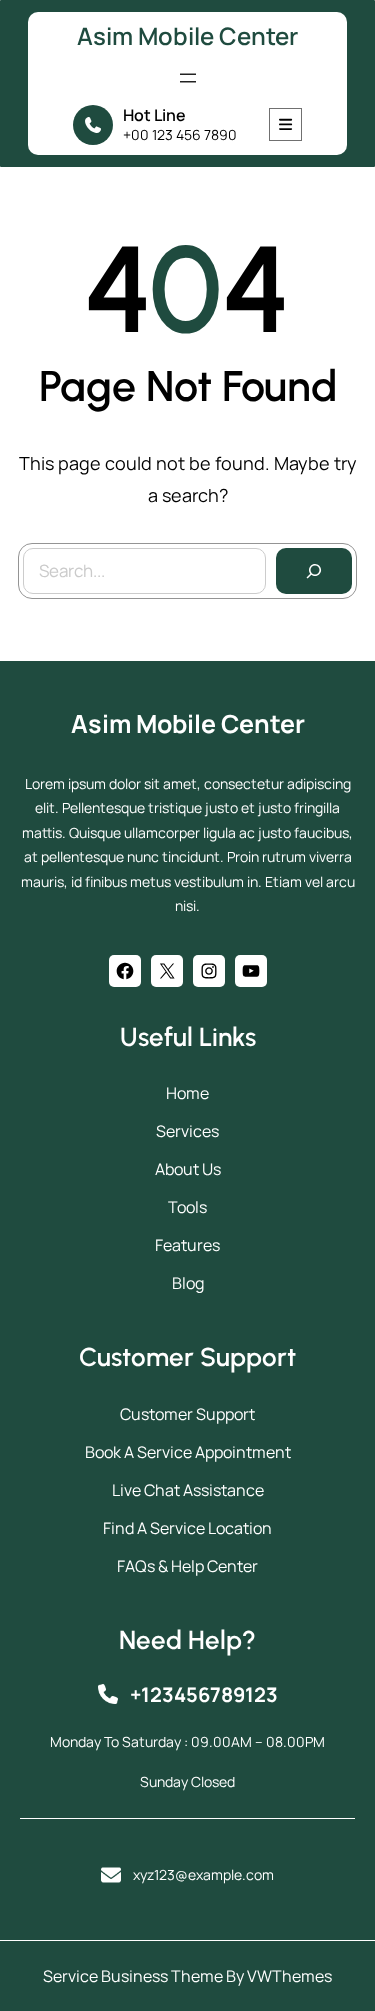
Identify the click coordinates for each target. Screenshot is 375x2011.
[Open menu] (188, 78)
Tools (187, 1207)
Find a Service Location (187, 1528)
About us (188, 1169)
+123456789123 (204, 1694)
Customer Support (187, 1414)
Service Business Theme (133, 1976)
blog (188, 1283)
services (187, 1131)
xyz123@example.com (203, 1874)
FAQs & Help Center (187, 1566)
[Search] (314, 571)
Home (187, 1093)
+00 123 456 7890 (180, 134)
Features (187, 1245)
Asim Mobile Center (187, 35)
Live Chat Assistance (188, 1490)
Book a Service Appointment (188, 1452)
